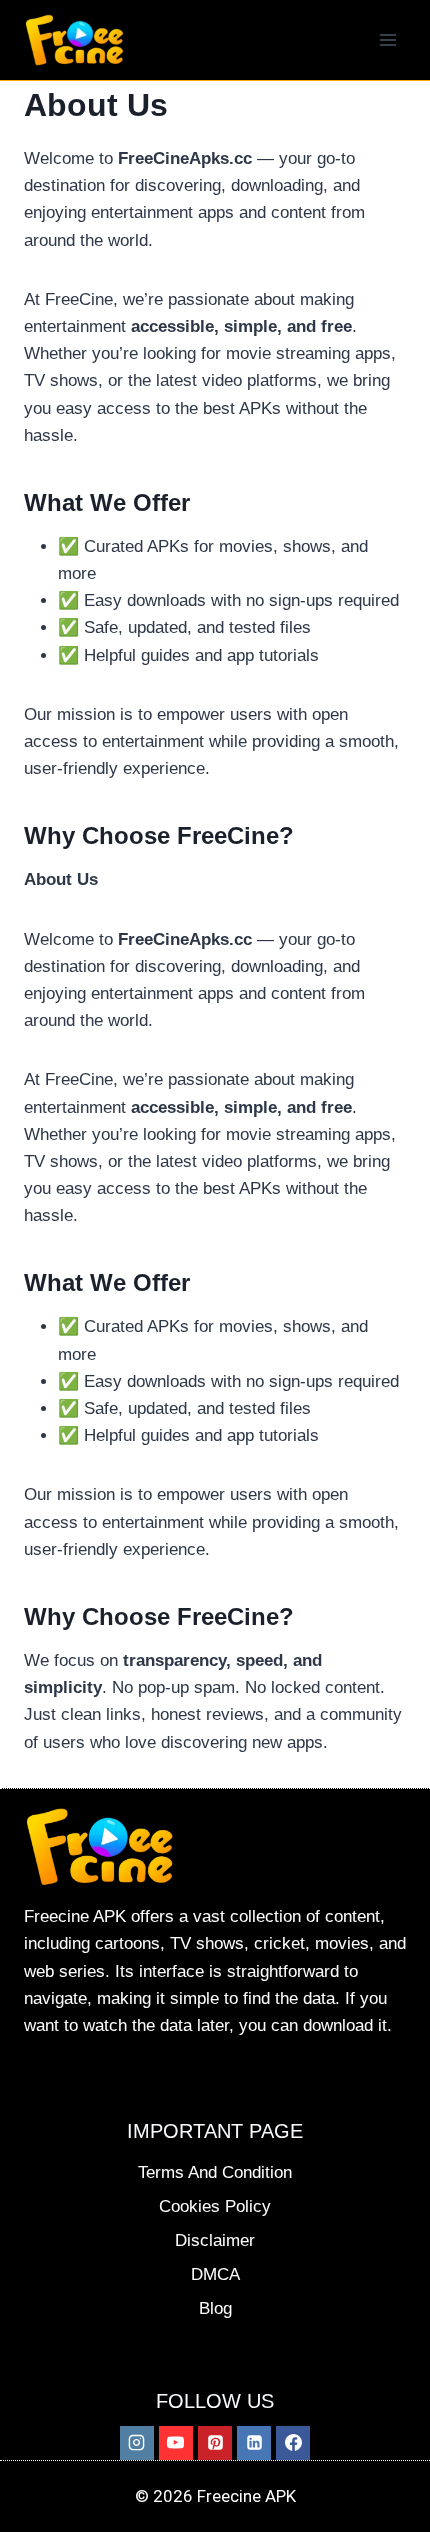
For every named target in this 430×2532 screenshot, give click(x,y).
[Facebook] (293, 2443)
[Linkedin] (254, 2443)
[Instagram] (137, 2443)
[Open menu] (387, 39)
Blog (215, 2308)
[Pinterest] (215, 2443)
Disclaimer (215, 2240)
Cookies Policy (215, 2206)
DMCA (215, 2274)
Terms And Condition (215, 2172)
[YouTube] (176, 2443)
